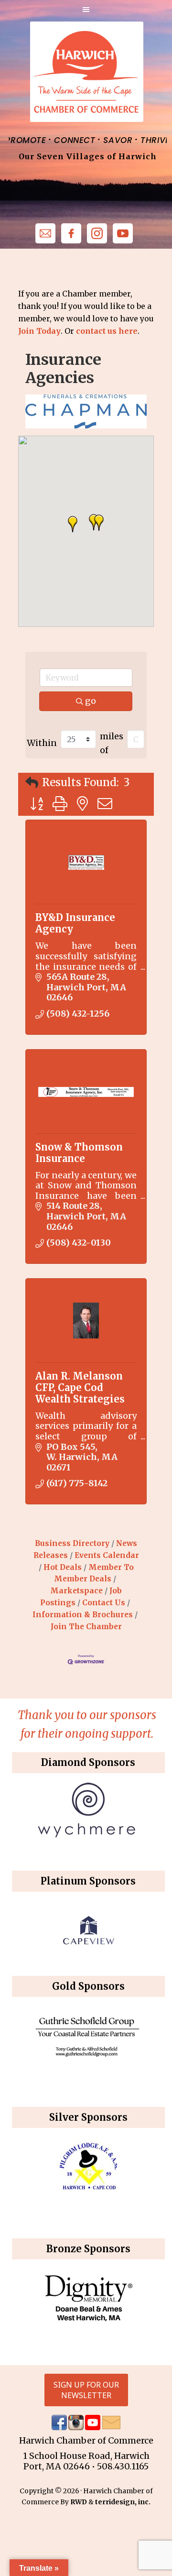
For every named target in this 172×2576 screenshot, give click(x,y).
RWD (79, 2502)
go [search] (91, 701)
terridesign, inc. (123, 2502)
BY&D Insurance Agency (75, 923)
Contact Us (104, 1603)
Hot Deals (63, 1567)
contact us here (107, 331)
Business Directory (72, 1543)
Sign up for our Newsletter (86, 2390)
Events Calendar (107, 1555)
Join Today (39, 331)
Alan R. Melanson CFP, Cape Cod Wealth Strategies (80, 1387)
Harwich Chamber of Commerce (86, 72)
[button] (73, 524)
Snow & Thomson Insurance (79, 1153)
